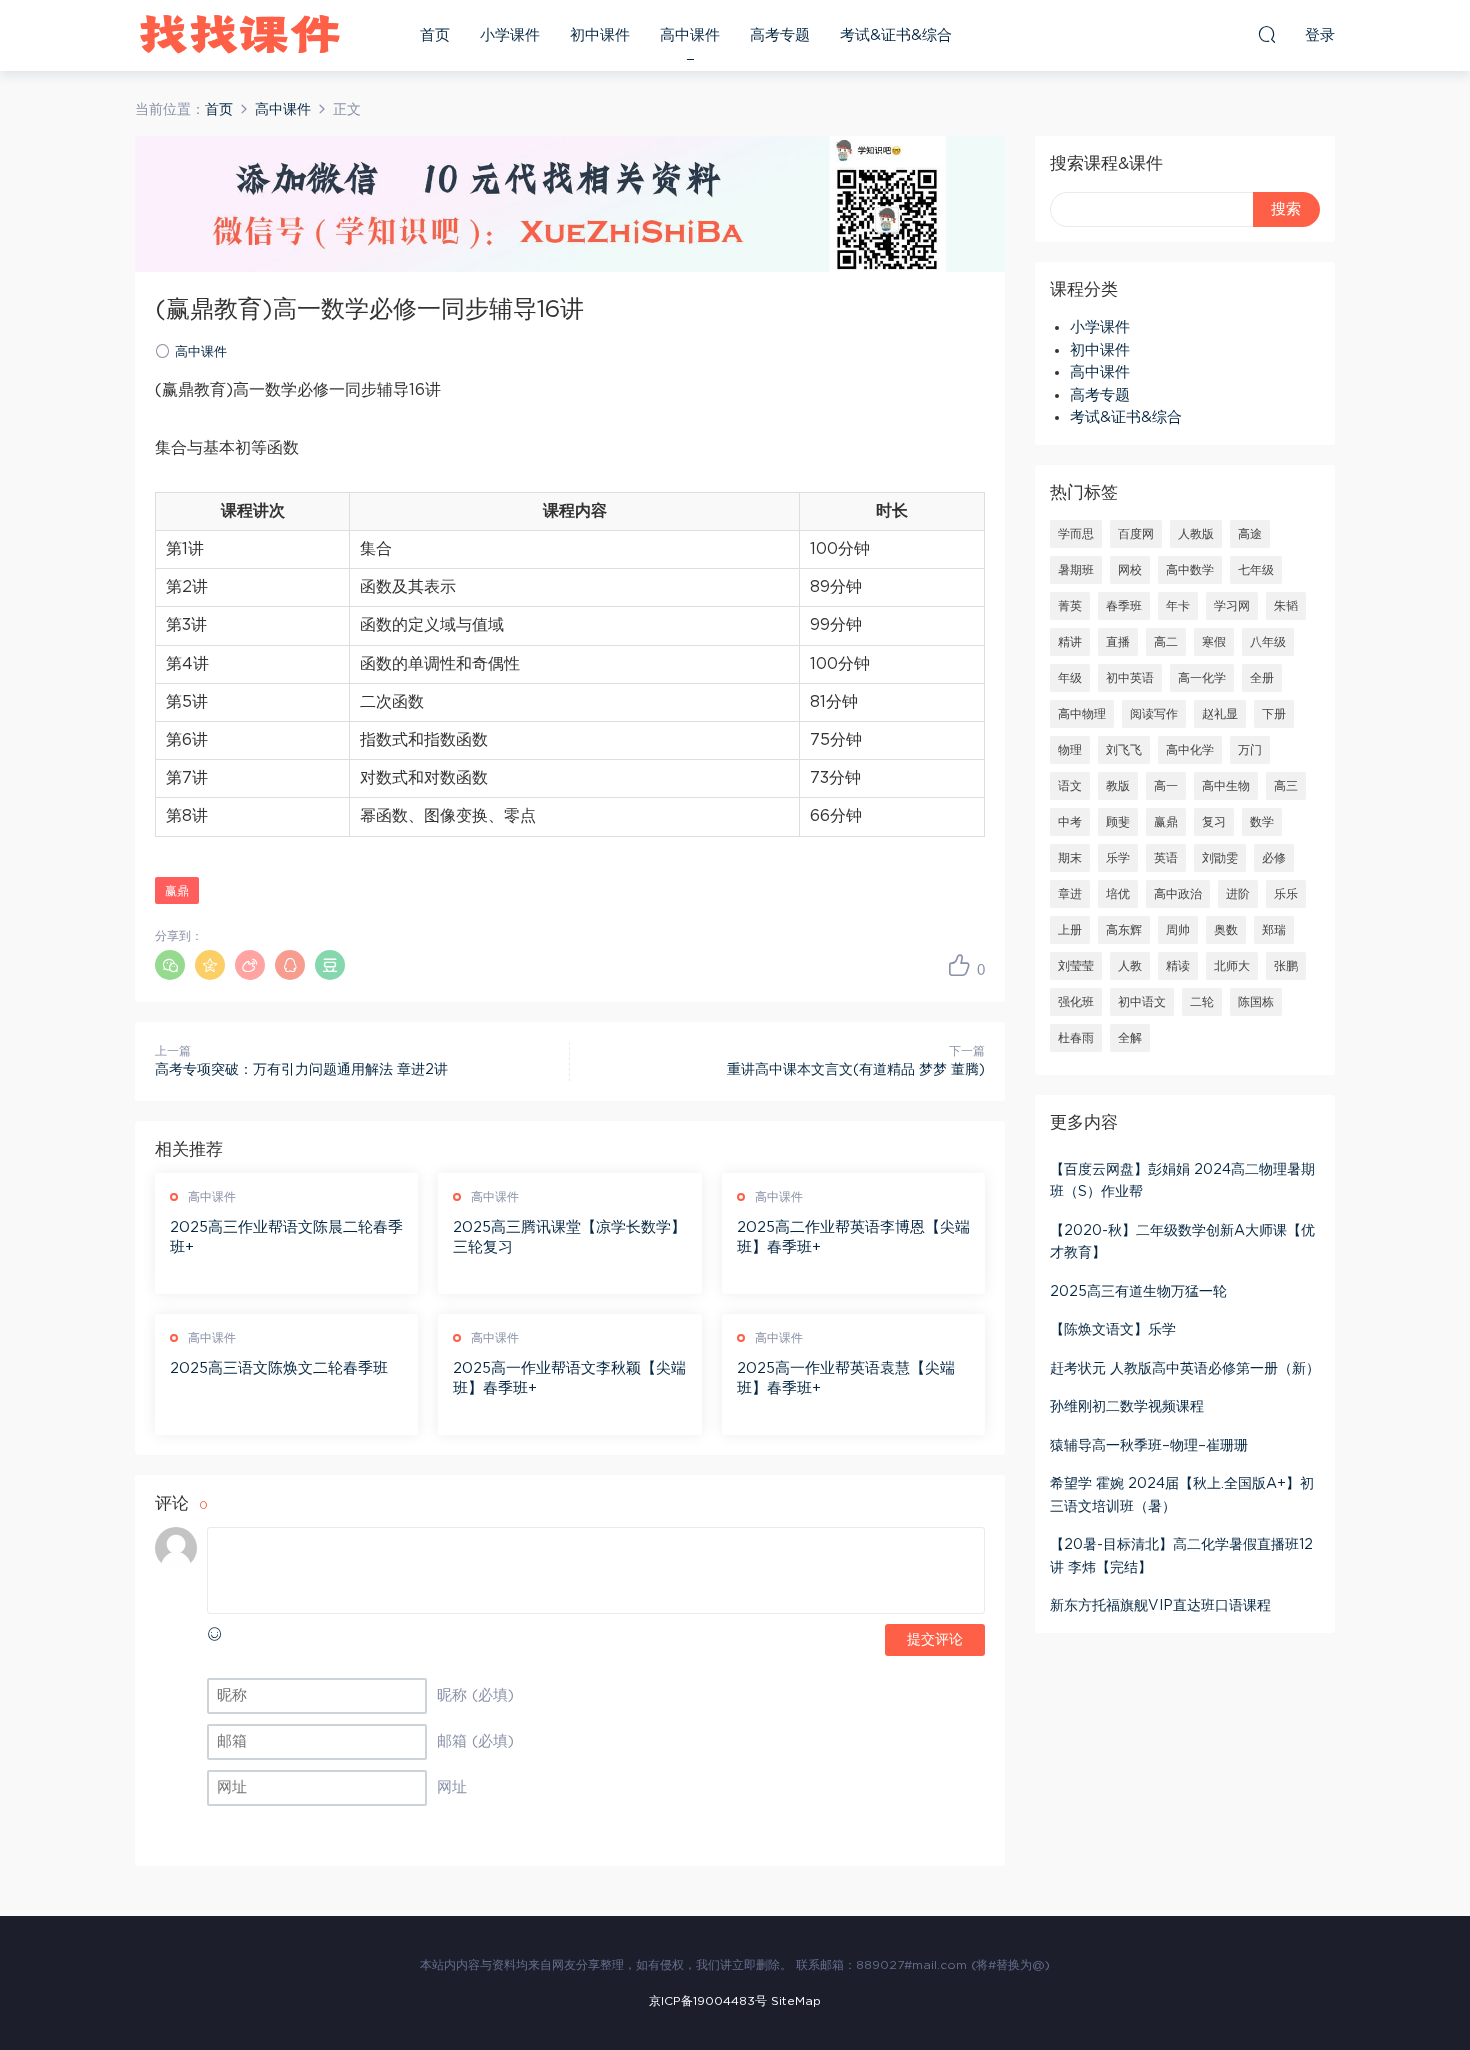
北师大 (1232, 966)
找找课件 (240, 35)
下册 (1274, 714)
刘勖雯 (1220, 858)
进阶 (1238, 894)
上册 (1070, 930)
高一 (1166, 786)
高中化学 (1190, 750)
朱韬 (1286, 606)
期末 (1070, 858)
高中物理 (1082, 714)
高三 (1286, 786)
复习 (1214, 822)
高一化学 (1202, 678)
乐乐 (1286, 894)
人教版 (1196, 534)
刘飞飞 (1124, 750)
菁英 (1070, 606)
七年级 (1256, 570)
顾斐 (1118, 822)
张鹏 (1286, 966)
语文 (1070, 786)
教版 (1118, 786)
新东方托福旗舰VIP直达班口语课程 (1160, 1606)
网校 (1130, 570)
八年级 (1268, 642)
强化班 (1076, 1002)
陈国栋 (1256, 1002)
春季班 (1124, 606)
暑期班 (1076, 570)
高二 (1166, 642)
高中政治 (1178, 894)
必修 (1274, 858)
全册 (1262, 678)
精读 (1178, 966)
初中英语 (1130, 678)
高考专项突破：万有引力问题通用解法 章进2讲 (301, 1070)
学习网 (1232, 606)
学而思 (1076, 534)
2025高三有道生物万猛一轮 (1138, 1292)
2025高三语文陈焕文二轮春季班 (279, 1368)
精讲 (1070, 642)
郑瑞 (1274, 930)
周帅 (1178, 930)
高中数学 (1190, 570)
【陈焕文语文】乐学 (1113, 1330)
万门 (1250, 750)
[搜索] (1267, 34)
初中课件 (600, 35)
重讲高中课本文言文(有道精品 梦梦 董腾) (856, 1070)
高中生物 (1226, 786)
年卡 (1178, 606)
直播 (1118, 642)
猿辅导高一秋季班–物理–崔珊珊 (1149, 1446)
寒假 (1214, 642)
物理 (1070, 750)
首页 (435, 35)
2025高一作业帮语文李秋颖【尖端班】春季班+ (569, 1378)
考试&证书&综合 (896, 35)
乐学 (1118, 858)
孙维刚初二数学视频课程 (1127, 1407)
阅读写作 (1154, 714)
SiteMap (796, 2001)
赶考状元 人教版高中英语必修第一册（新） (1185, 1369)
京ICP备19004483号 (708, 2001)
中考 (1070, 822)
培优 (1118, 894)
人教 (1130, 966)
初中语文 (1142, 1002)
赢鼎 (177, 891)
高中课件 (690, 35)
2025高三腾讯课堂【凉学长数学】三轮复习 (569, 1237)
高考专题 (780, 35)
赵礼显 (1220, 714)
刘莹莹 (1076, 966)
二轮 (1202, 1002)
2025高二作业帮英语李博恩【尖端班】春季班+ (853, 1237)
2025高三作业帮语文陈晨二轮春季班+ (286, 1237)
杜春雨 (1076, 1038)
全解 (1130, 1038)
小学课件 (510, 35)
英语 (1166, 858)
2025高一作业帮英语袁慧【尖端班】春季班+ (846, 1378)
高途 (1250, 534)
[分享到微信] (170, 965)
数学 (1262, 822)
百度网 (1136, 534)
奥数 (1226, 930)
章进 (1070, 894)
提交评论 (935, 1640)
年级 (1070, 678)
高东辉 (1124, 930)
